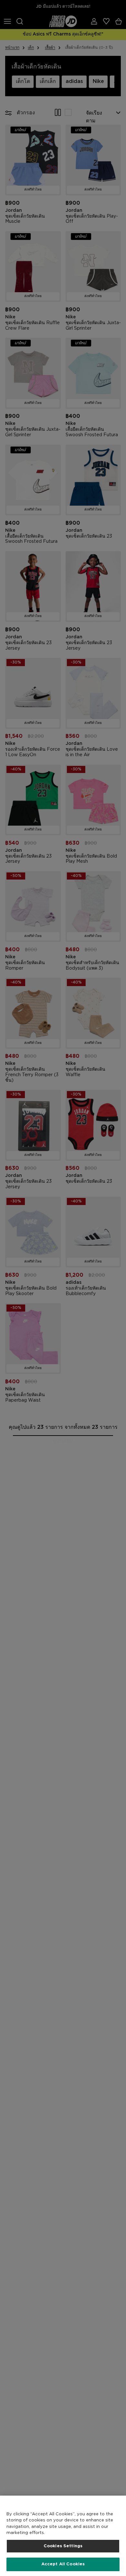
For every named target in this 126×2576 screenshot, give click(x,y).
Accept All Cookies (63, 2564)
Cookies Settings (63, 2546)
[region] (63, 2536)
